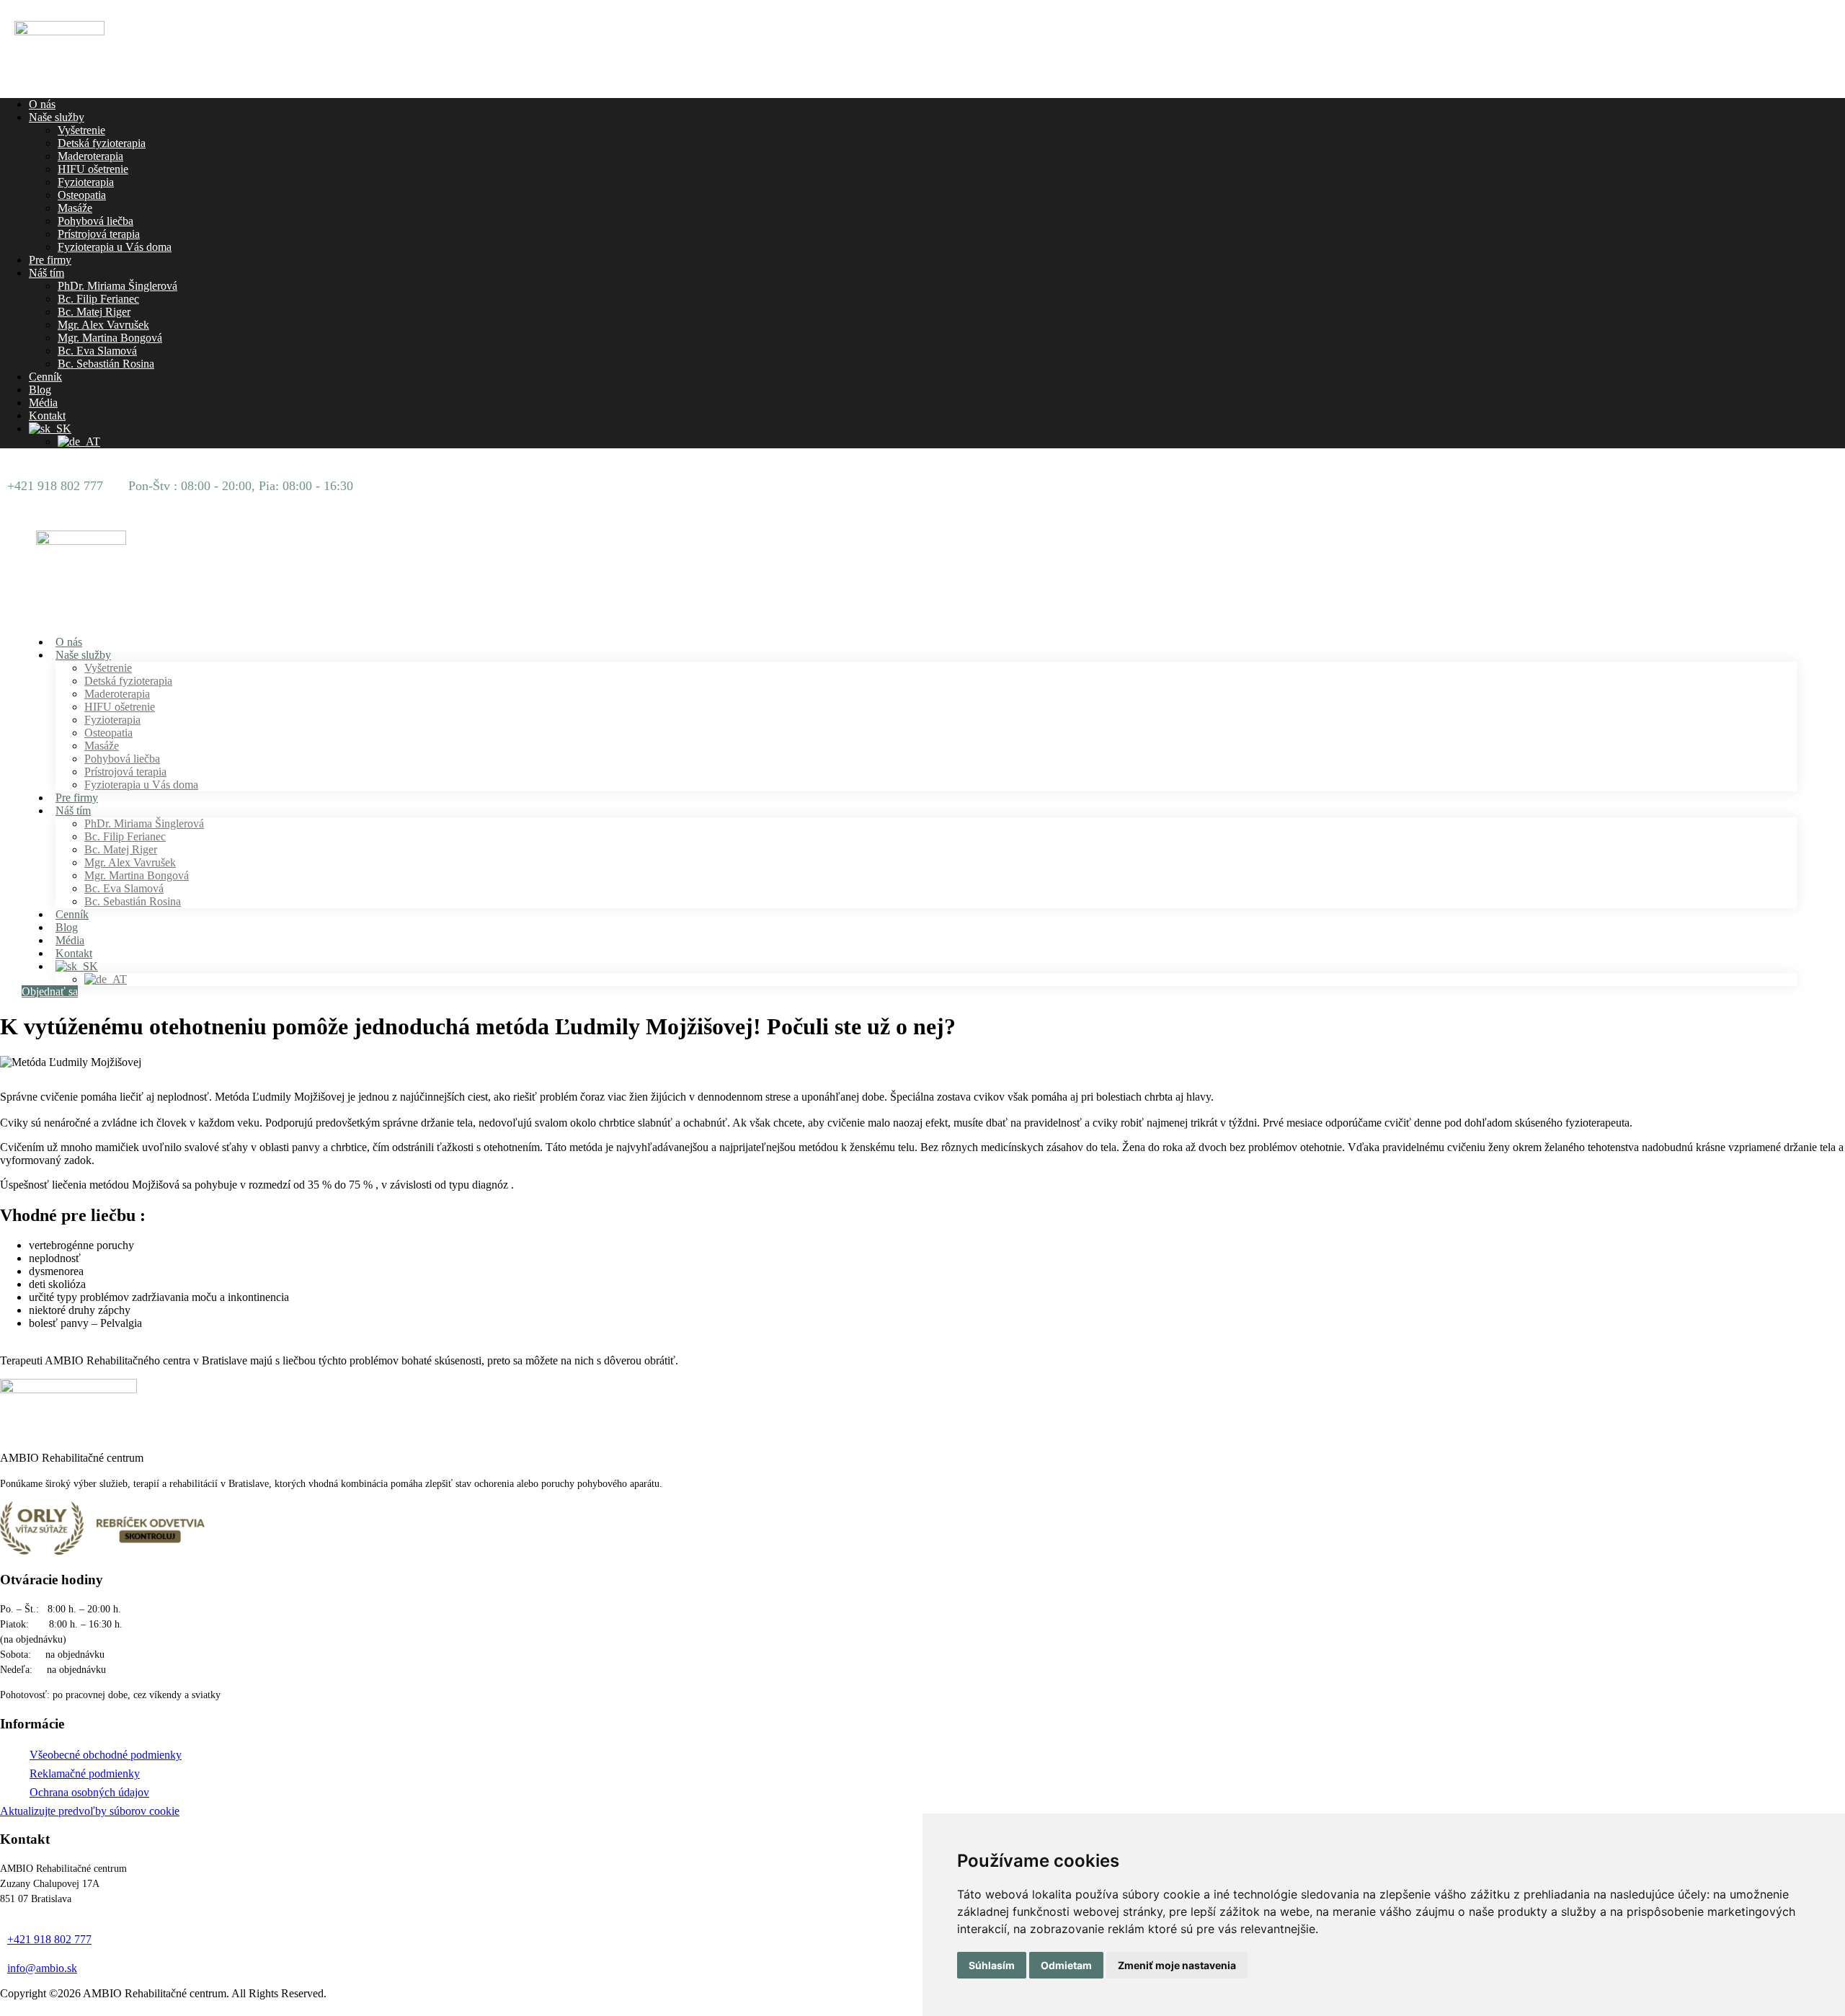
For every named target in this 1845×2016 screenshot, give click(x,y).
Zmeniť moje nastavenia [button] (1177, 1965)
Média (43, 403)
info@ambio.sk (42, 1968)
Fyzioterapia (86, 182)
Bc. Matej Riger (94, 312)
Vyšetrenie (81, 130)
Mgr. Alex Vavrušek (103, 325)
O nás (42, 104)
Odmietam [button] (1066, 1965)
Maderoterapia (90, 156)
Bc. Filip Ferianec (98, 299)
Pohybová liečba (95, 221)
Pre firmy (50, 260)
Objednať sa (50, 991)
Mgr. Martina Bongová (110, 338)
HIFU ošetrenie (93, 169)
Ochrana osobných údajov (89, 1792)
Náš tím (46, 273)
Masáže (75, 208)
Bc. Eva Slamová (97, 351)
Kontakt (47, 416)
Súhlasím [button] (992, 1965)
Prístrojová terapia (99, 234)
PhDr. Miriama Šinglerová (117, 286)
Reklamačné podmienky (85, 1773)
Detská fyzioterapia (102, 143)
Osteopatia (82, 195)
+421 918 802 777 (49, 1939)
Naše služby (57, 117)
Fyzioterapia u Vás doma (115, 247)
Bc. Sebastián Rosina (106, 364)
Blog (40, 390)
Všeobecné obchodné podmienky (106, 1755)
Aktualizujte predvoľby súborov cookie (90, 1811)
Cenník (45, 377)
